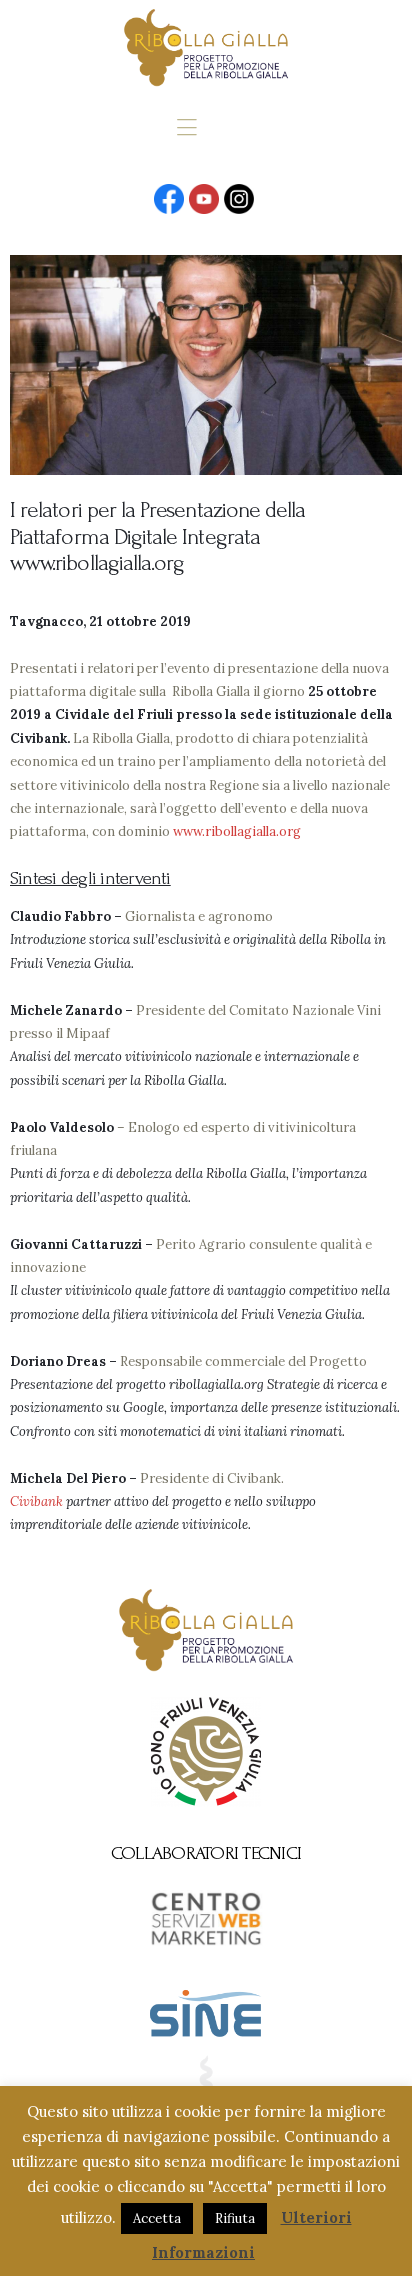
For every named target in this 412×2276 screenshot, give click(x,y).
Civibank (36, 1501)
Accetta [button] (157, 2218)
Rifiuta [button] (235, 2218)
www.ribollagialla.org (237, 831)
